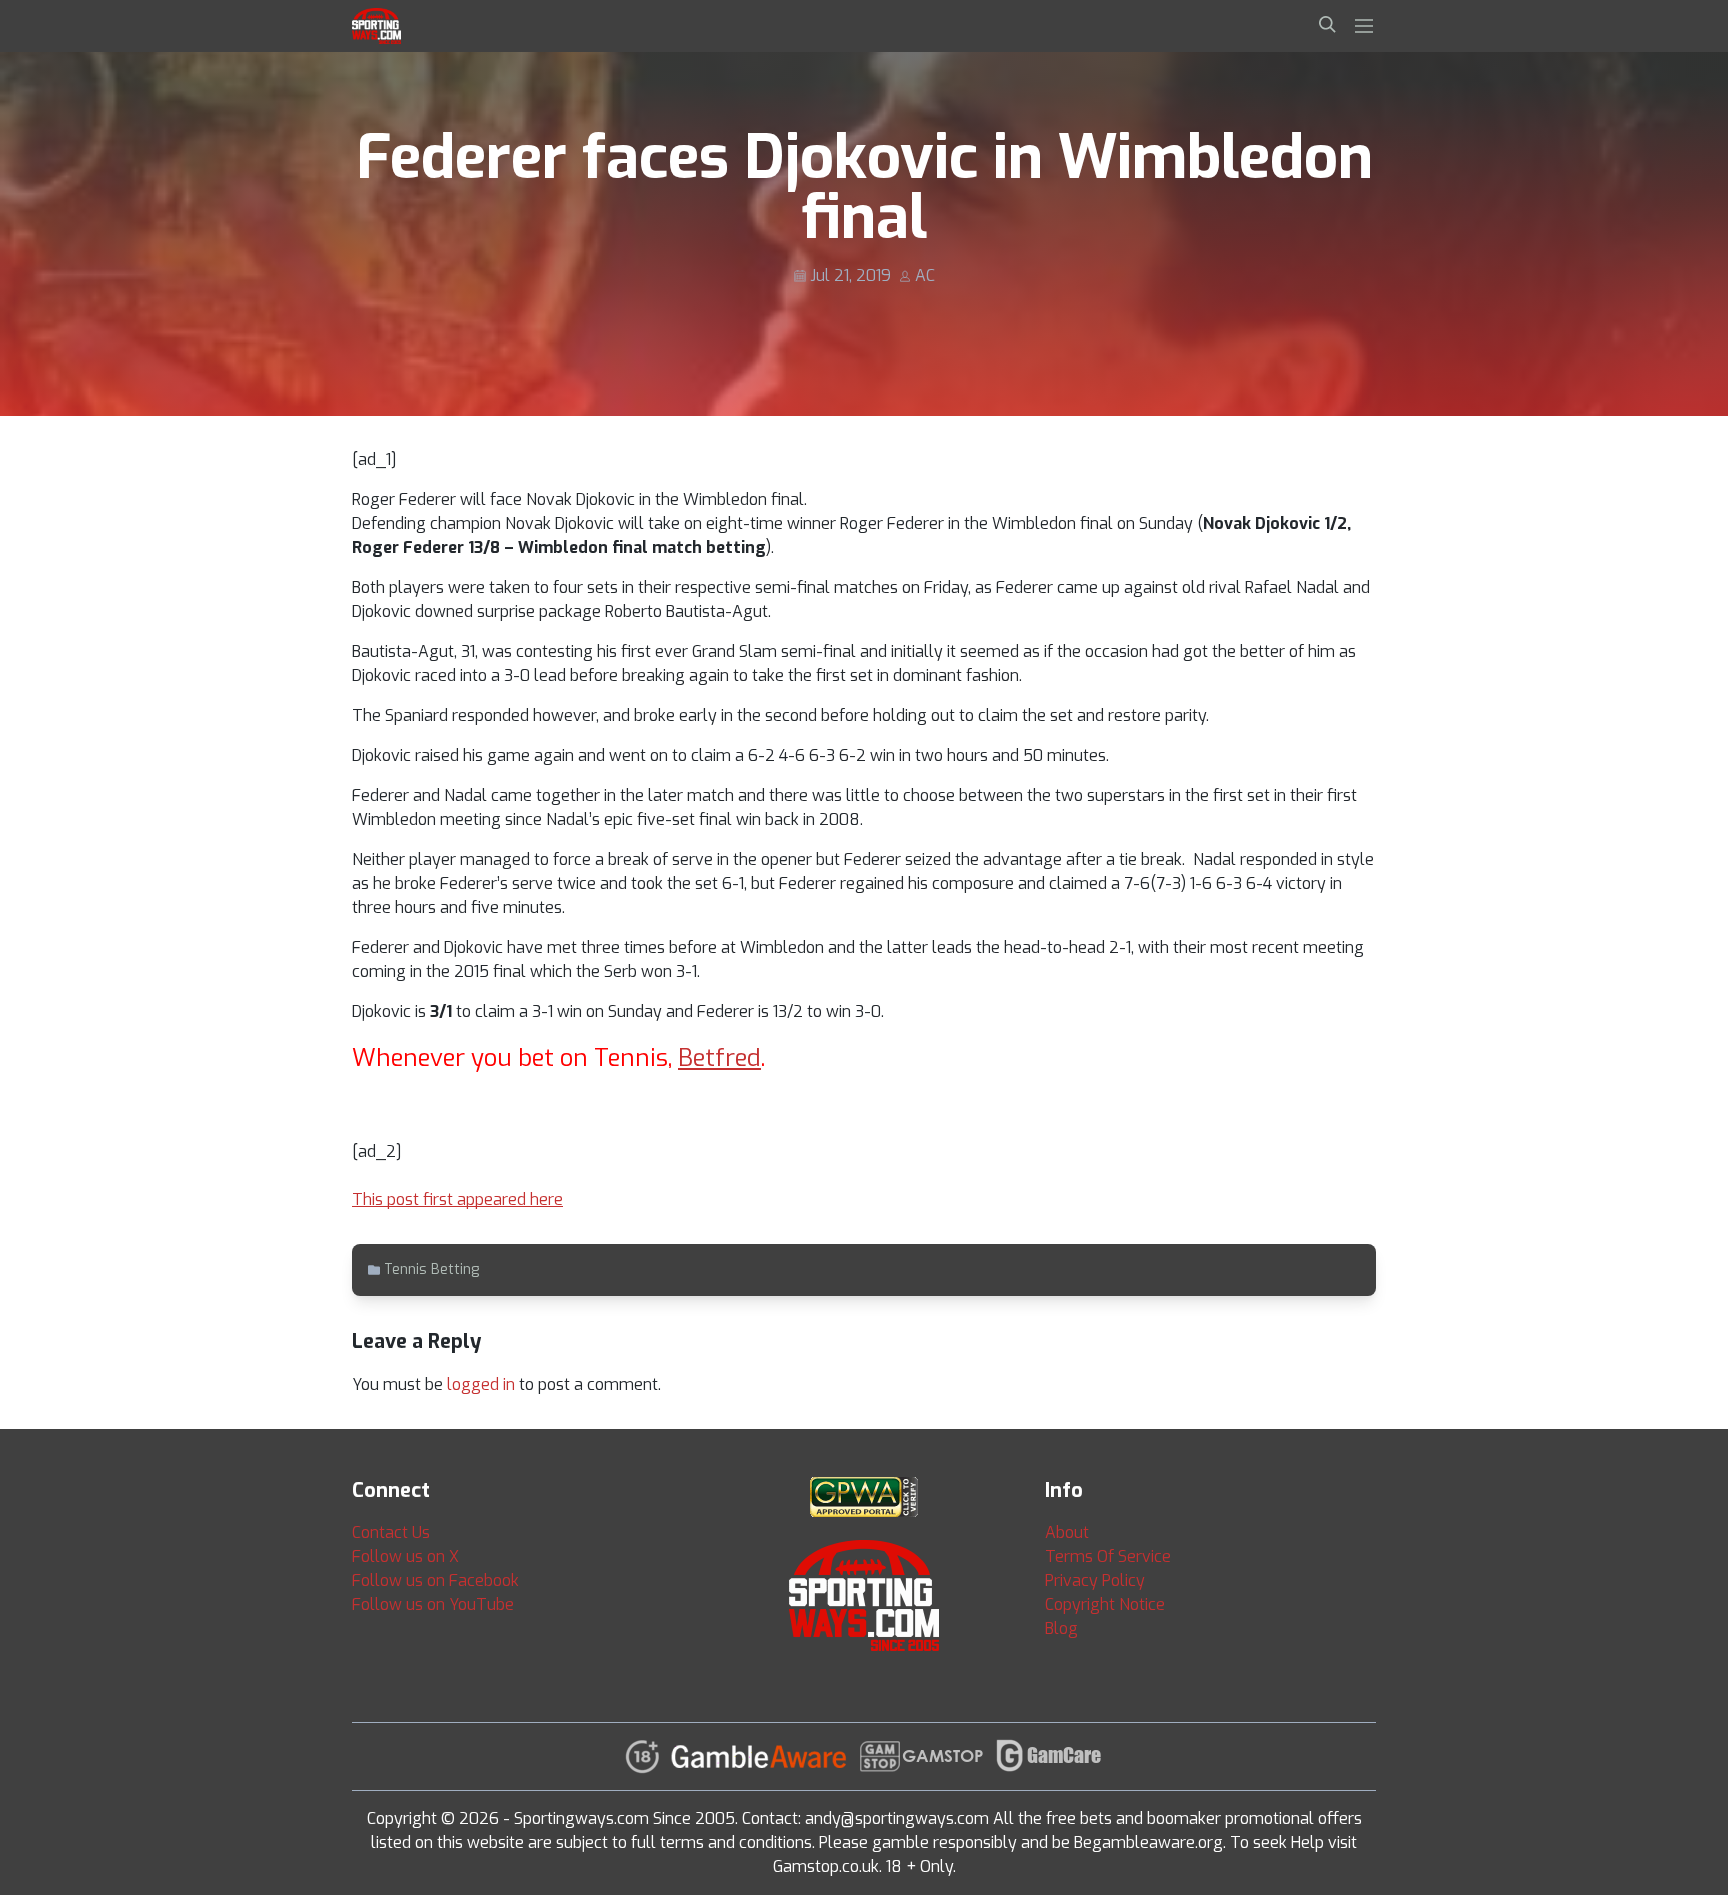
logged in (481, 1384)
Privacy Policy (1095, 1580)
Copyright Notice (1105, 1604)
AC (925, 275)
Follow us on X (405, 1556)
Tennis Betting (431, 1269)
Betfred (719, 1058)
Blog (1061, 1628)
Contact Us (391, 1532)
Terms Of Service (1108, 1556)
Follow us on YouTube (433, 1604)
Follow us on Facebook (435, 1580)
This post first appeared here (457, 1199)
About (1067, 1532)
